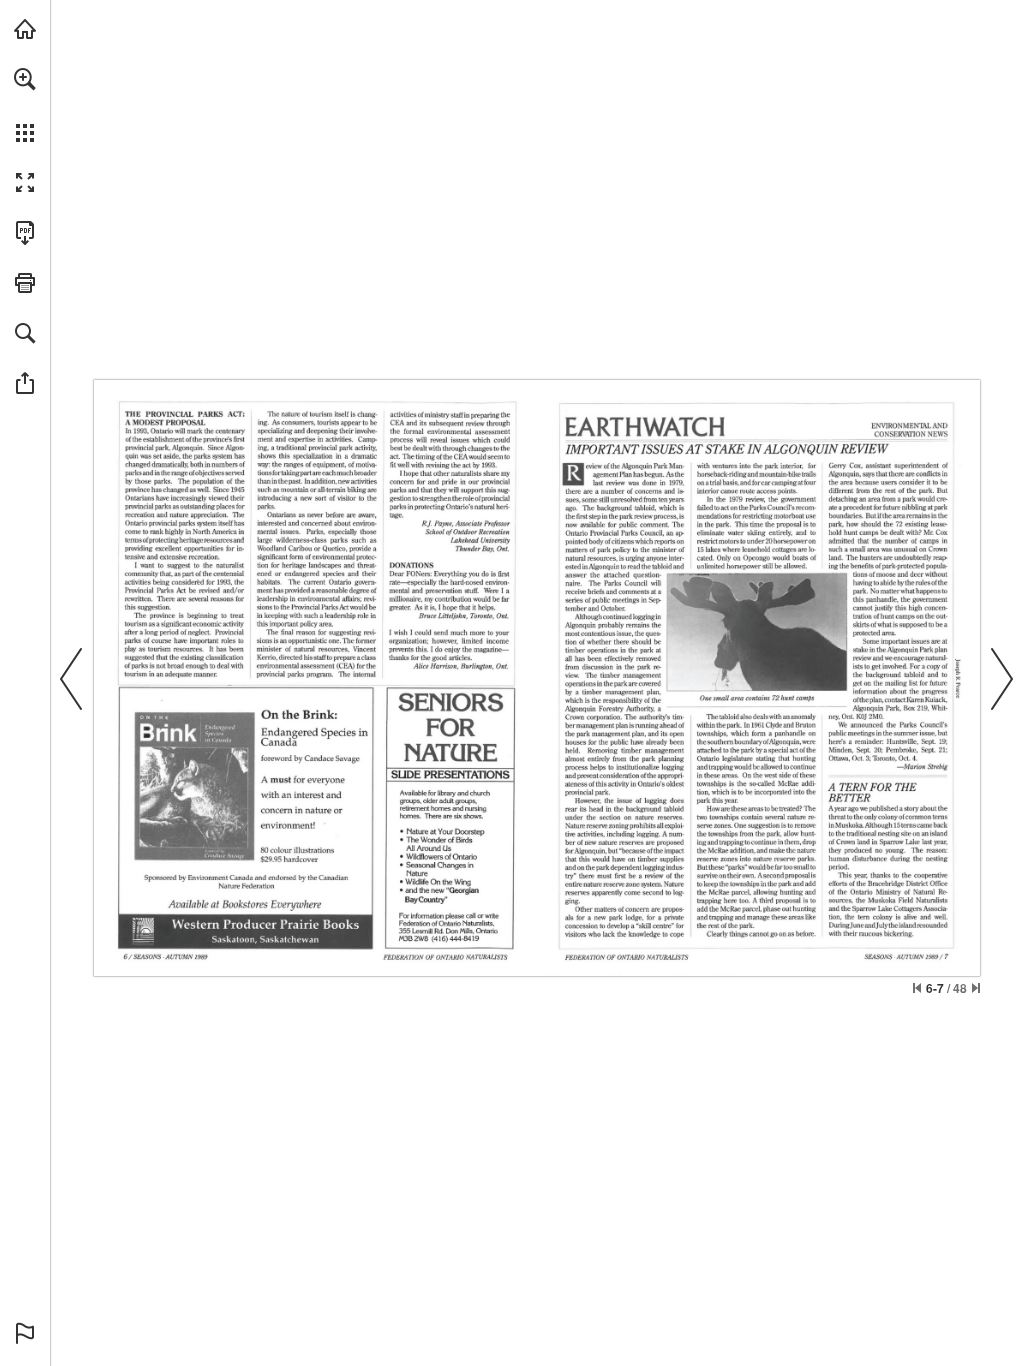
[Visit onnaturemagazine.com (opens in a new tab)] (25, 29)
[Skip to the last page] (976, 988)
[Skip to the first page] (917, 988)
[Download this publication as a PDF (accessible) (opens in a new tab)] (25, 233)
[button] (25, 79)
